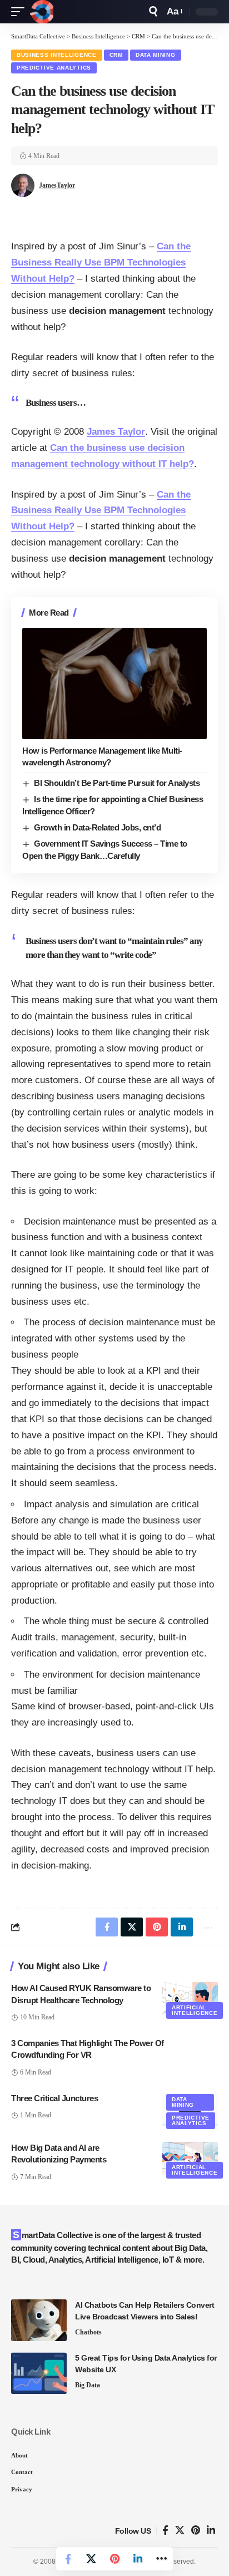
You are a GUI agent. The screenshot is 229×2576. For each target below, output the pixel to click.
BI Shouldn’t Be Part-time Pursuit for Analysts (117, 783)
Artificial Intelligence (195, 2010)
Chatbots (88, 2332)
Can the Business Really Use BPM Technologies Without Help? (101, 262)
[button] (21, 12)
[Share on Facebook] (68, 2559)
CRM (116, 55)
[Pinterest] (196, 2531)
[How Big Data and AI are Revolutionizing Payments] (190, 2159)
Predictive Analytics (54, 68)
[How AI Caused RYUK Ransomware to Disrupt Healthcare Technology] (190, 1999)
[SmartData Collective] (42, 12)
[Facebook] (165, 2531)
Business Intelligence (57, 55)
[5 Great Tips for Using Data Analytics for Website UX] (39, 2373)
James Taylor (116, 432)
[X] (180, 2531)
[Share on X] (91, 2559)
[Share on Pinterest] (114, 2559)
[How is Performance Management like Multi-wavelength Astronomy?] (114, 683)
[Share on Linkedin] (138, 2559)
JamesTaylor (57, 185)
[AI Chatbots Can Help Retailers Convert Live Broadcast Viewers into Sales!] (39, 2320)
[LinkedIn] (211, 2531)
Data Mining (156, 55)
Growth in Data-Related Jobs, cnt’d (97, 827)
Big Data (88, 2385)
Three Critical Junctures (54, 2098)
